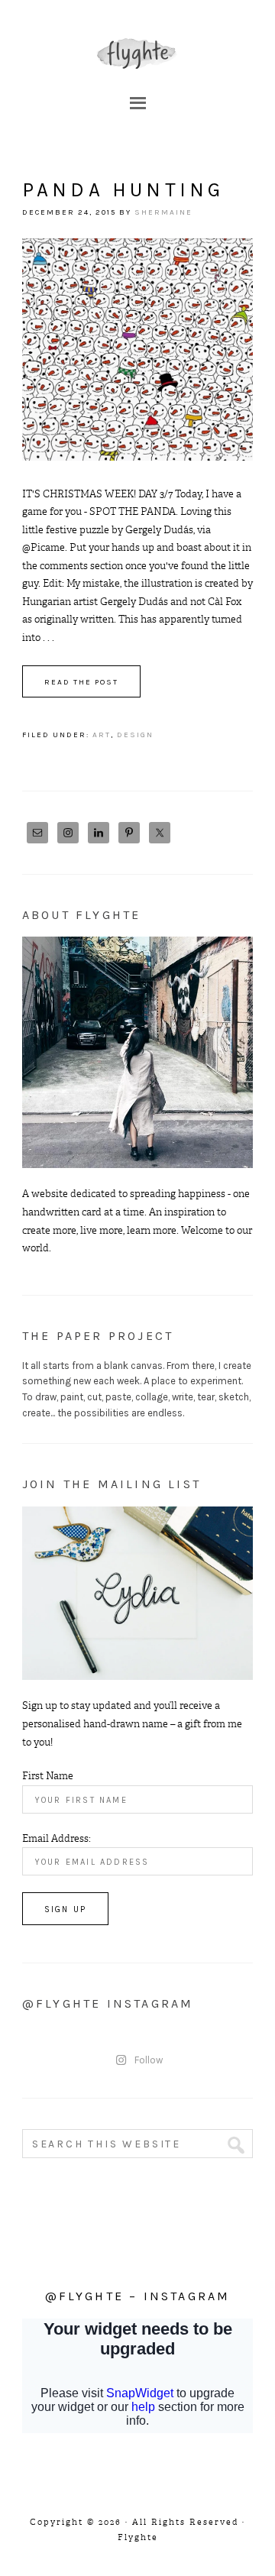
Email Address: (57, 1838)
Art (102, 735)
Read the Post (81, 682)
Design (135, 735)
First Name (48, 1776)
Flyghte (137, 53)
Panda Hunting (123, 190)
